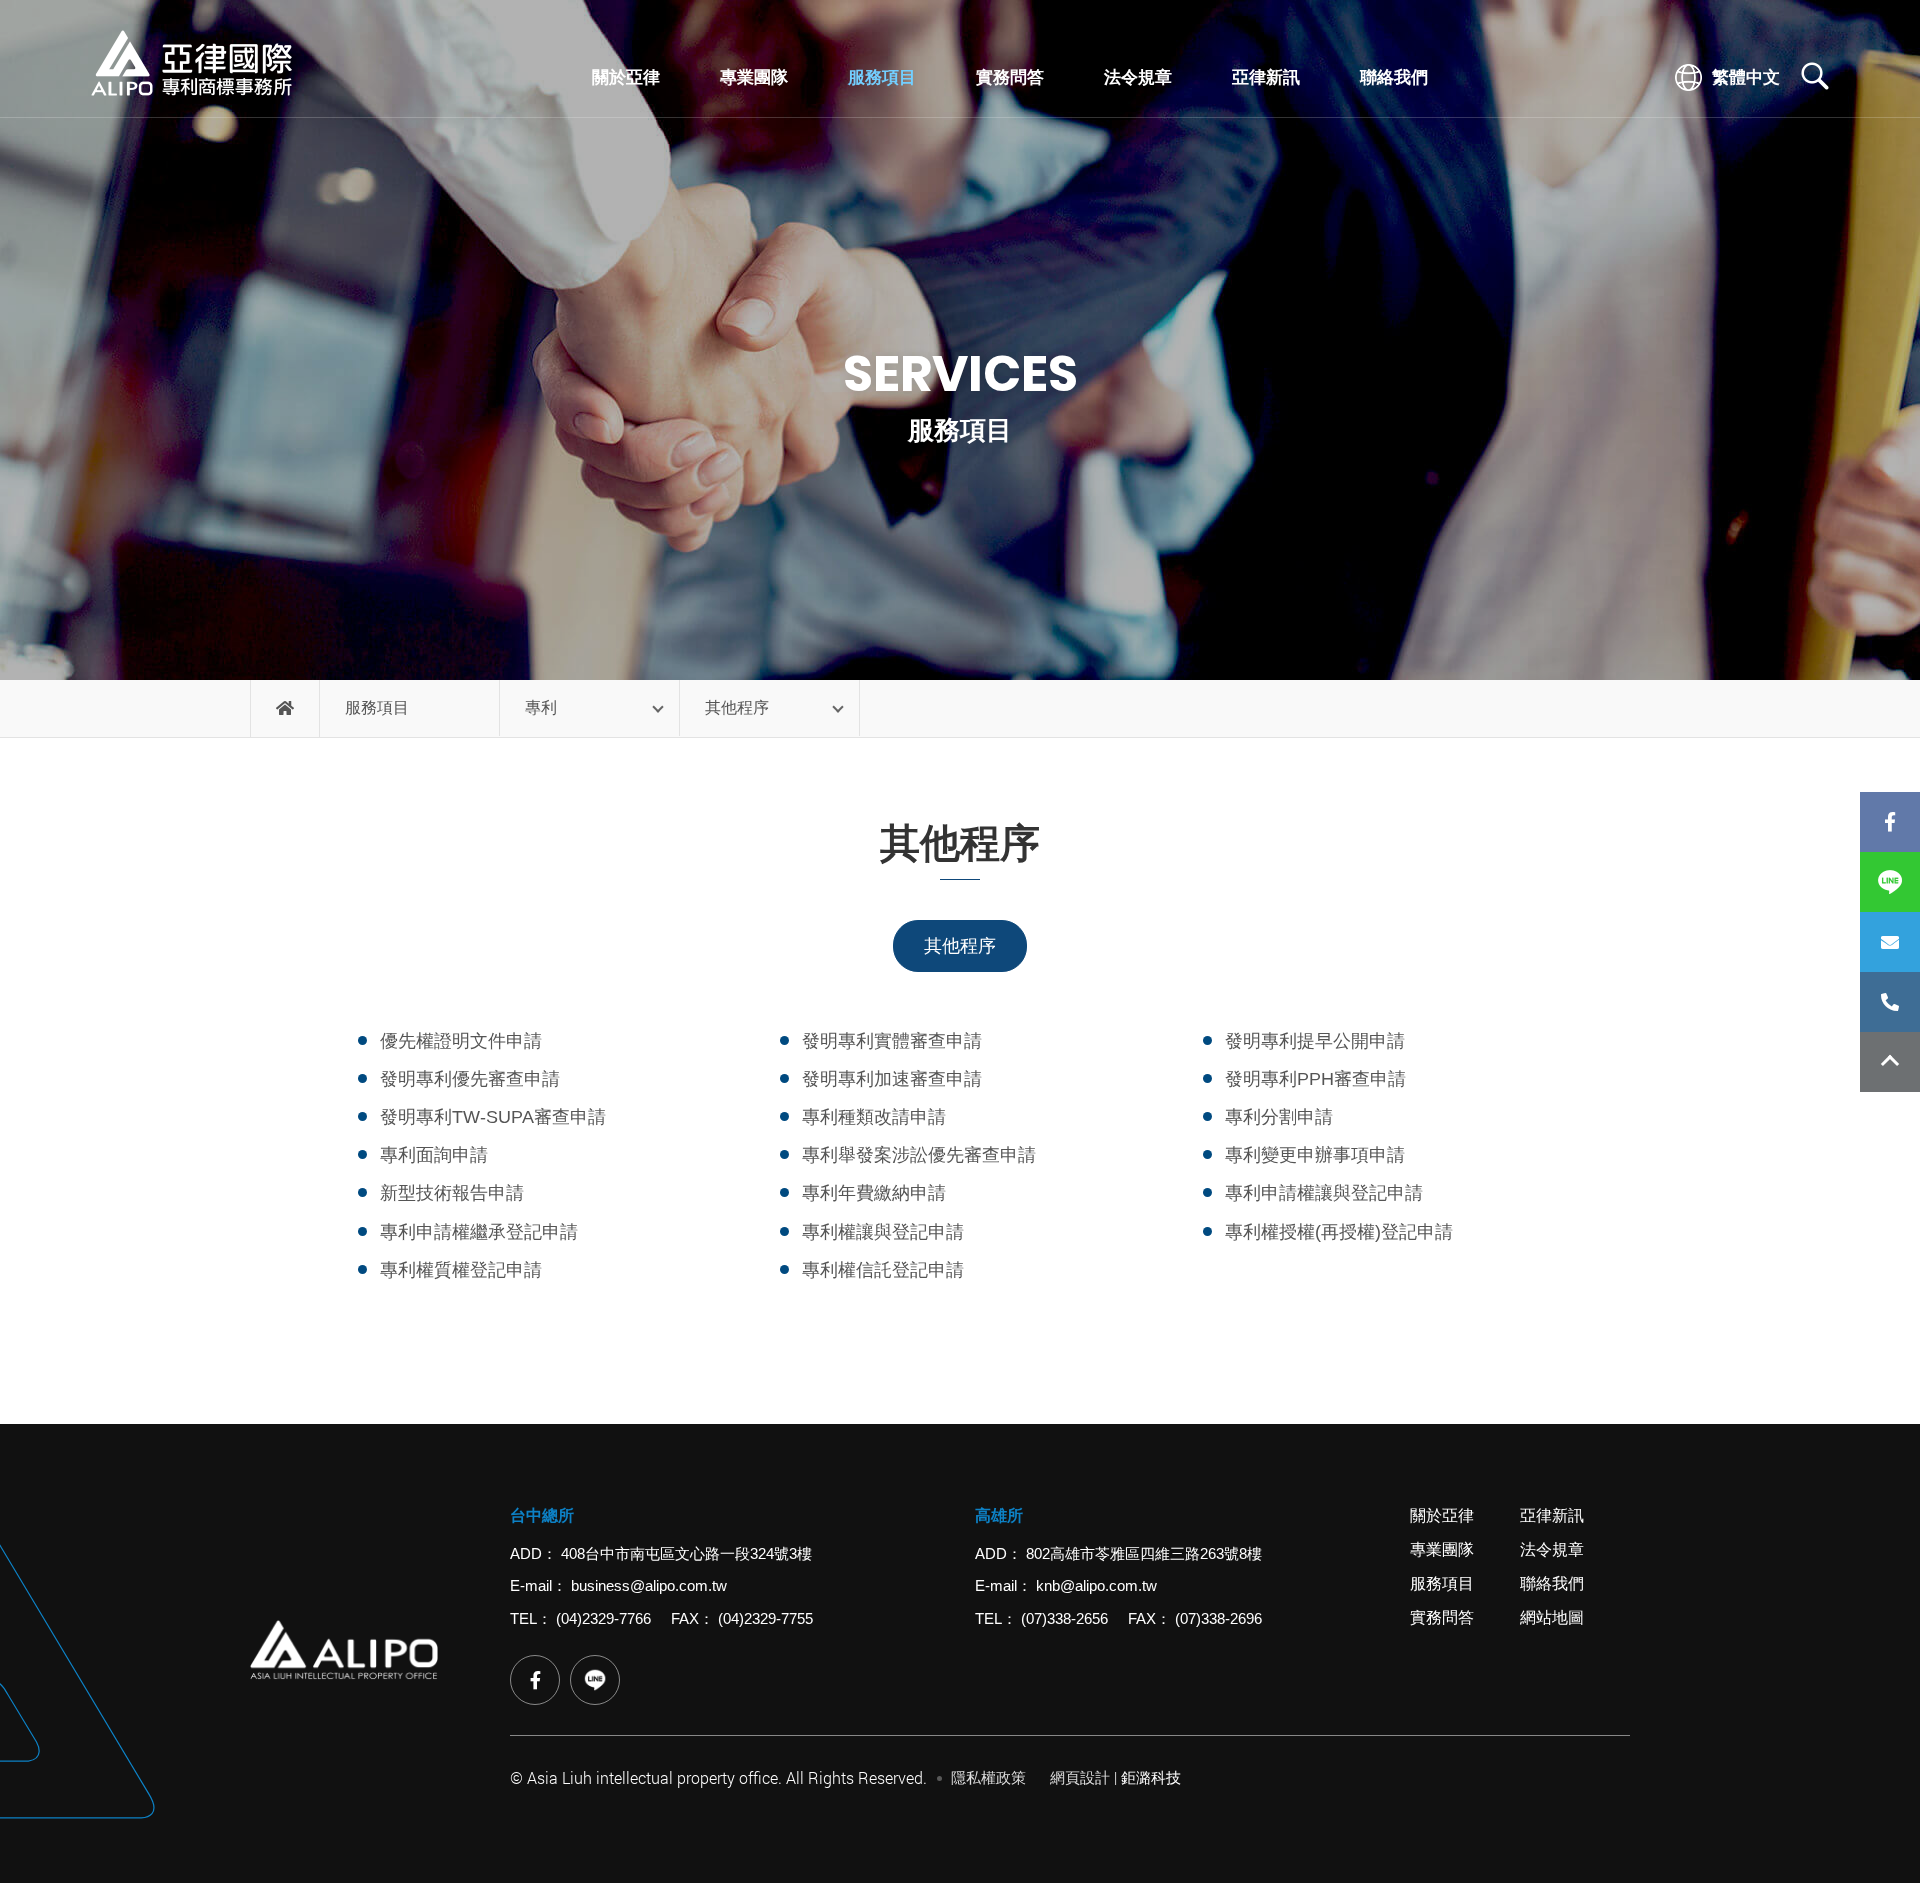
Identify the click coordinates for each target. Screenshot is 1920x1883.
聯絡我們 (1394, 77)
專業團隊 (754, 77)
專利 (541, 707)
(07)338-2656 (1064, 1618)
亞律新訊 (1266, 77)
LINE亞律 (1890, 882)
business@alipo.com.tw (649, 1585)
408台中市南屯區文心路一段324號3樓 (686, 1553)
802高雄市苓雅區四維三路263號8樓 (1144, 1553)
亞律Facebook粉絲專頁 (1890, 822)
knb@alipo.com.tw (1096, 1585)
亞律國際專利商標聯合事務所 (191, 63)
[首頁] (285, 708)
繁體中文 (1744, 77)
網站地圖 (1552, 1617)
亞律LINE (595, 1680)
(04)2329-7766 (1890, 1002)
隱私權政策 (988, 1777)
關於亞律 (626, 77)
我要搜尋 (1815, 76)
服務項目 (882, 77)
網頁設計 (1080, 1777)
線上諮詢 (1890, 942)
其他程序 (737, 707)
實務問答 (1010, 77)
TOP (1890, 1062)
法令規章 (1138, 77)
